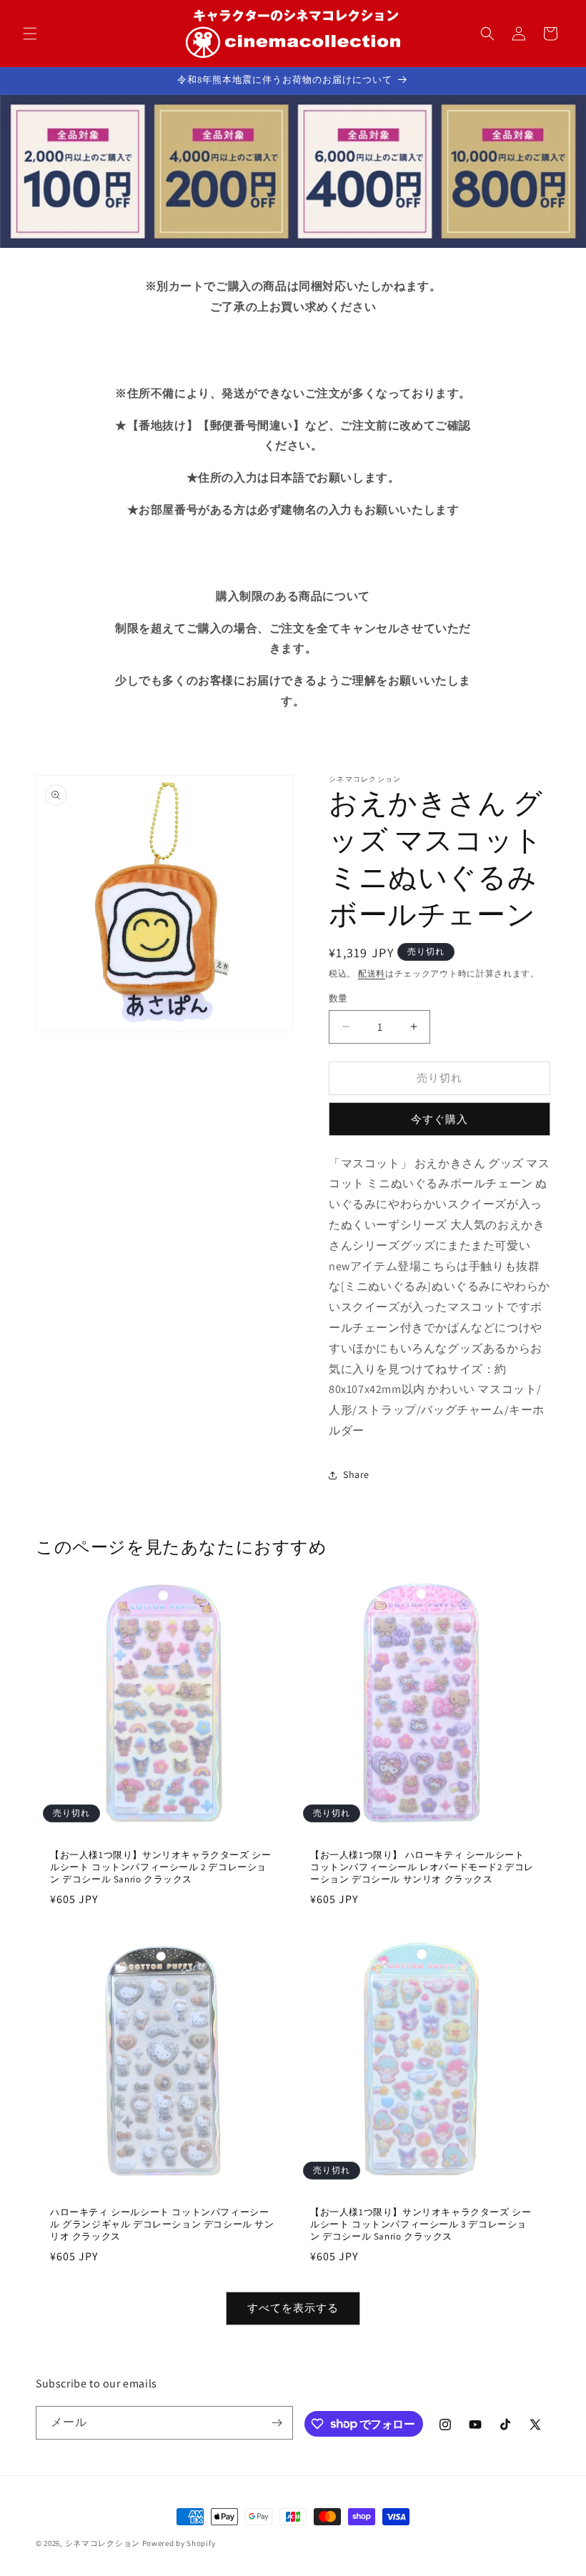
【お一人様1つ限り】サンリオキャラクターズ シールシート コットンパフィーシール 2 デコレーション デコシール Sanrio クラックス (160, 1867)
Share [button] (356, 1474)
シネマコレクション (103, 2543)
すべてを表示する (293, 2308)
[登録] (277, 2423)
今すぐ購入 (439, 1119)
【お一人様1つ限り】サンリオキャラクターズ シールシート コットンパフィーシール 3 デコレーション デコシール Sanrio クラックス (421, 2225)
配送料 (372, 973)
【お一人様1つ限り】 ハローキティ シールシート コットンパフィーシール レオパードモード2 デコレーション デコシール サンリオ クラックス (422, 1867)
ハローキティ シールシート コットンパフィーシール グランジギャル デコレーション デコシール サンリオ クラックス (162, 2225)
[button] (30, 34)
